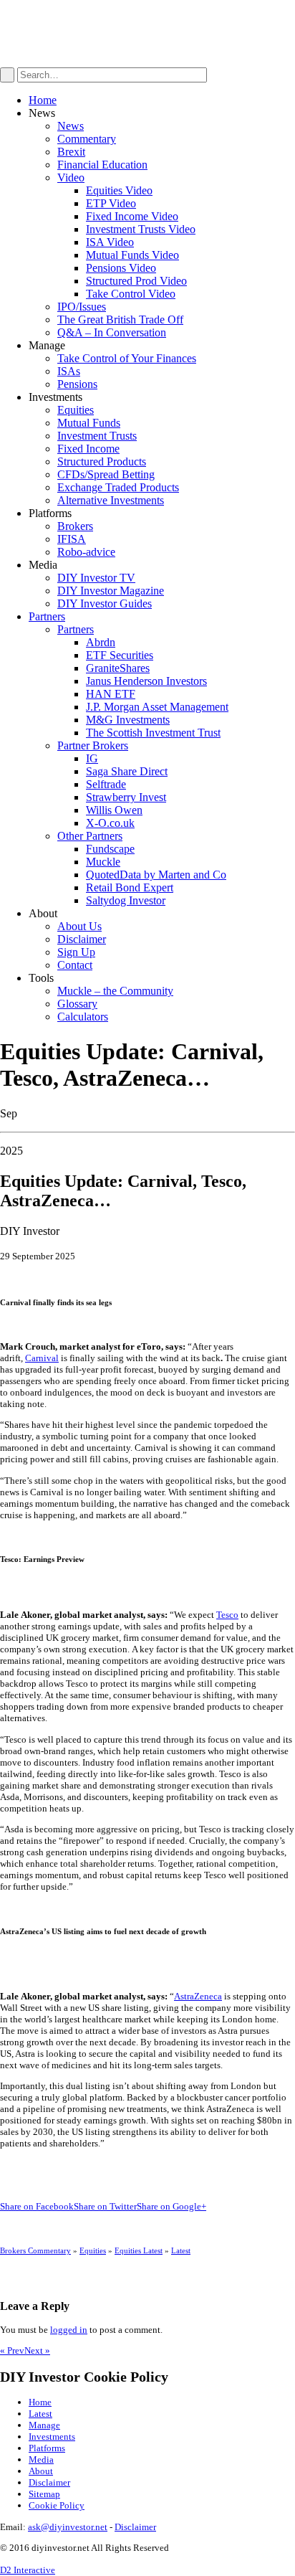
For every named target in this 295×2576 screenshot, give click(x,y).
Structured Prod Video (136, 281)
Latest (181, 2250)
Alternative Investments (111, 500)
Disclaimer (82, 939)
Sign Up (76, 952)
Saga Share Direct (127, 771)
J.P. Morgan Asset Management (157, 707)
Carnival (42, 1358)
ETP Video (111, 203)
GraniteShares (118, 668)
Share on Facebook (37, 2206)
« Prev (12, 2350)
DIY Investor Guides (105, 603)
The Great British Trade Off (120, 319)
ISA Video (110, 242)
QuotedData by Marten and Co (156, 875)
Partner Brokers (93, 745)
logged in (69, 2330)
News (71, 126)
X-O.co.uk (110, 823)
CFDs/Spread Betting (106, 474)
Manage (44, 2425)
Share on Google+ (171, 2206)
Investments (52, 2437)
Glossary (77, 1004)
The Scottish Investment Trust (153, 733)
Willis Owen (114, 810)
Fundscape (110, 849)
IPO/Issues (82, 307)
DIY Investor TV (96, 578)
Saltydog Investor (126, 900)
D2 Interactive (28, 2570)
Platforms (47, 2448)
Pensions (77, 384)
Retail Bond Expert (130, 887)
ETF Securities (120, 655)
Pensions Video (121, 268)
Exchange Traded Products (118, 487)
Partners (47, 616)
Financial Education (102, 165)
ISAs (69, 371)
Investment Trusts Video (141, 229)
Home (43, 100)
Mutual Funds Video (132, 255)
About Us (79, 926)
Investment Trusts (97, 436)
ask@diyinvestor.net (68, 2527)
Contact (75, 965)
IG (92, 758)
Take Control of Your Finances (127, 358)
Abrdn (101, 642)
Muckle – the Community (115, 991)
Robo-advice (86, 552)
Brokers (75, 526)
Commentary (87, 139)
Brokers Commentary (35, 2250)
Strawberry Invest (126, 797)
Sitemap (44, 2494)
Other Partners (90, 836)
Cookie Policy (57, 2505)
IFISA (72, 539)
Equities (76, 410)
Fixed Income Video (132, 216)
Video (71, 177)
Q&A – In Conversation (112, 332)
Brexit (71, 152)
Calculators (83, 1017)
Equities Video (119, 190)
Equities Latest (139, 2250)
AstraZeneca (198, 1996)
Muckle (103, 862)
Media (41, 2459)
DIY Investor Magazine (111, 591)
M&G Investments (128, 720)
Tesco (227, 1615)
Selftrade (106, 784)
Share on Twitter (105, 2206)
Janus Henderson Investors (146, 681)
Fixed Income (88, 449)
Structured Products (102, 461)
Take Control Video (131, 294)
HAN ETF (111, 694)
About (41, 2471)
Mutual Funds (89, 423)
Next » (37, 2350)
